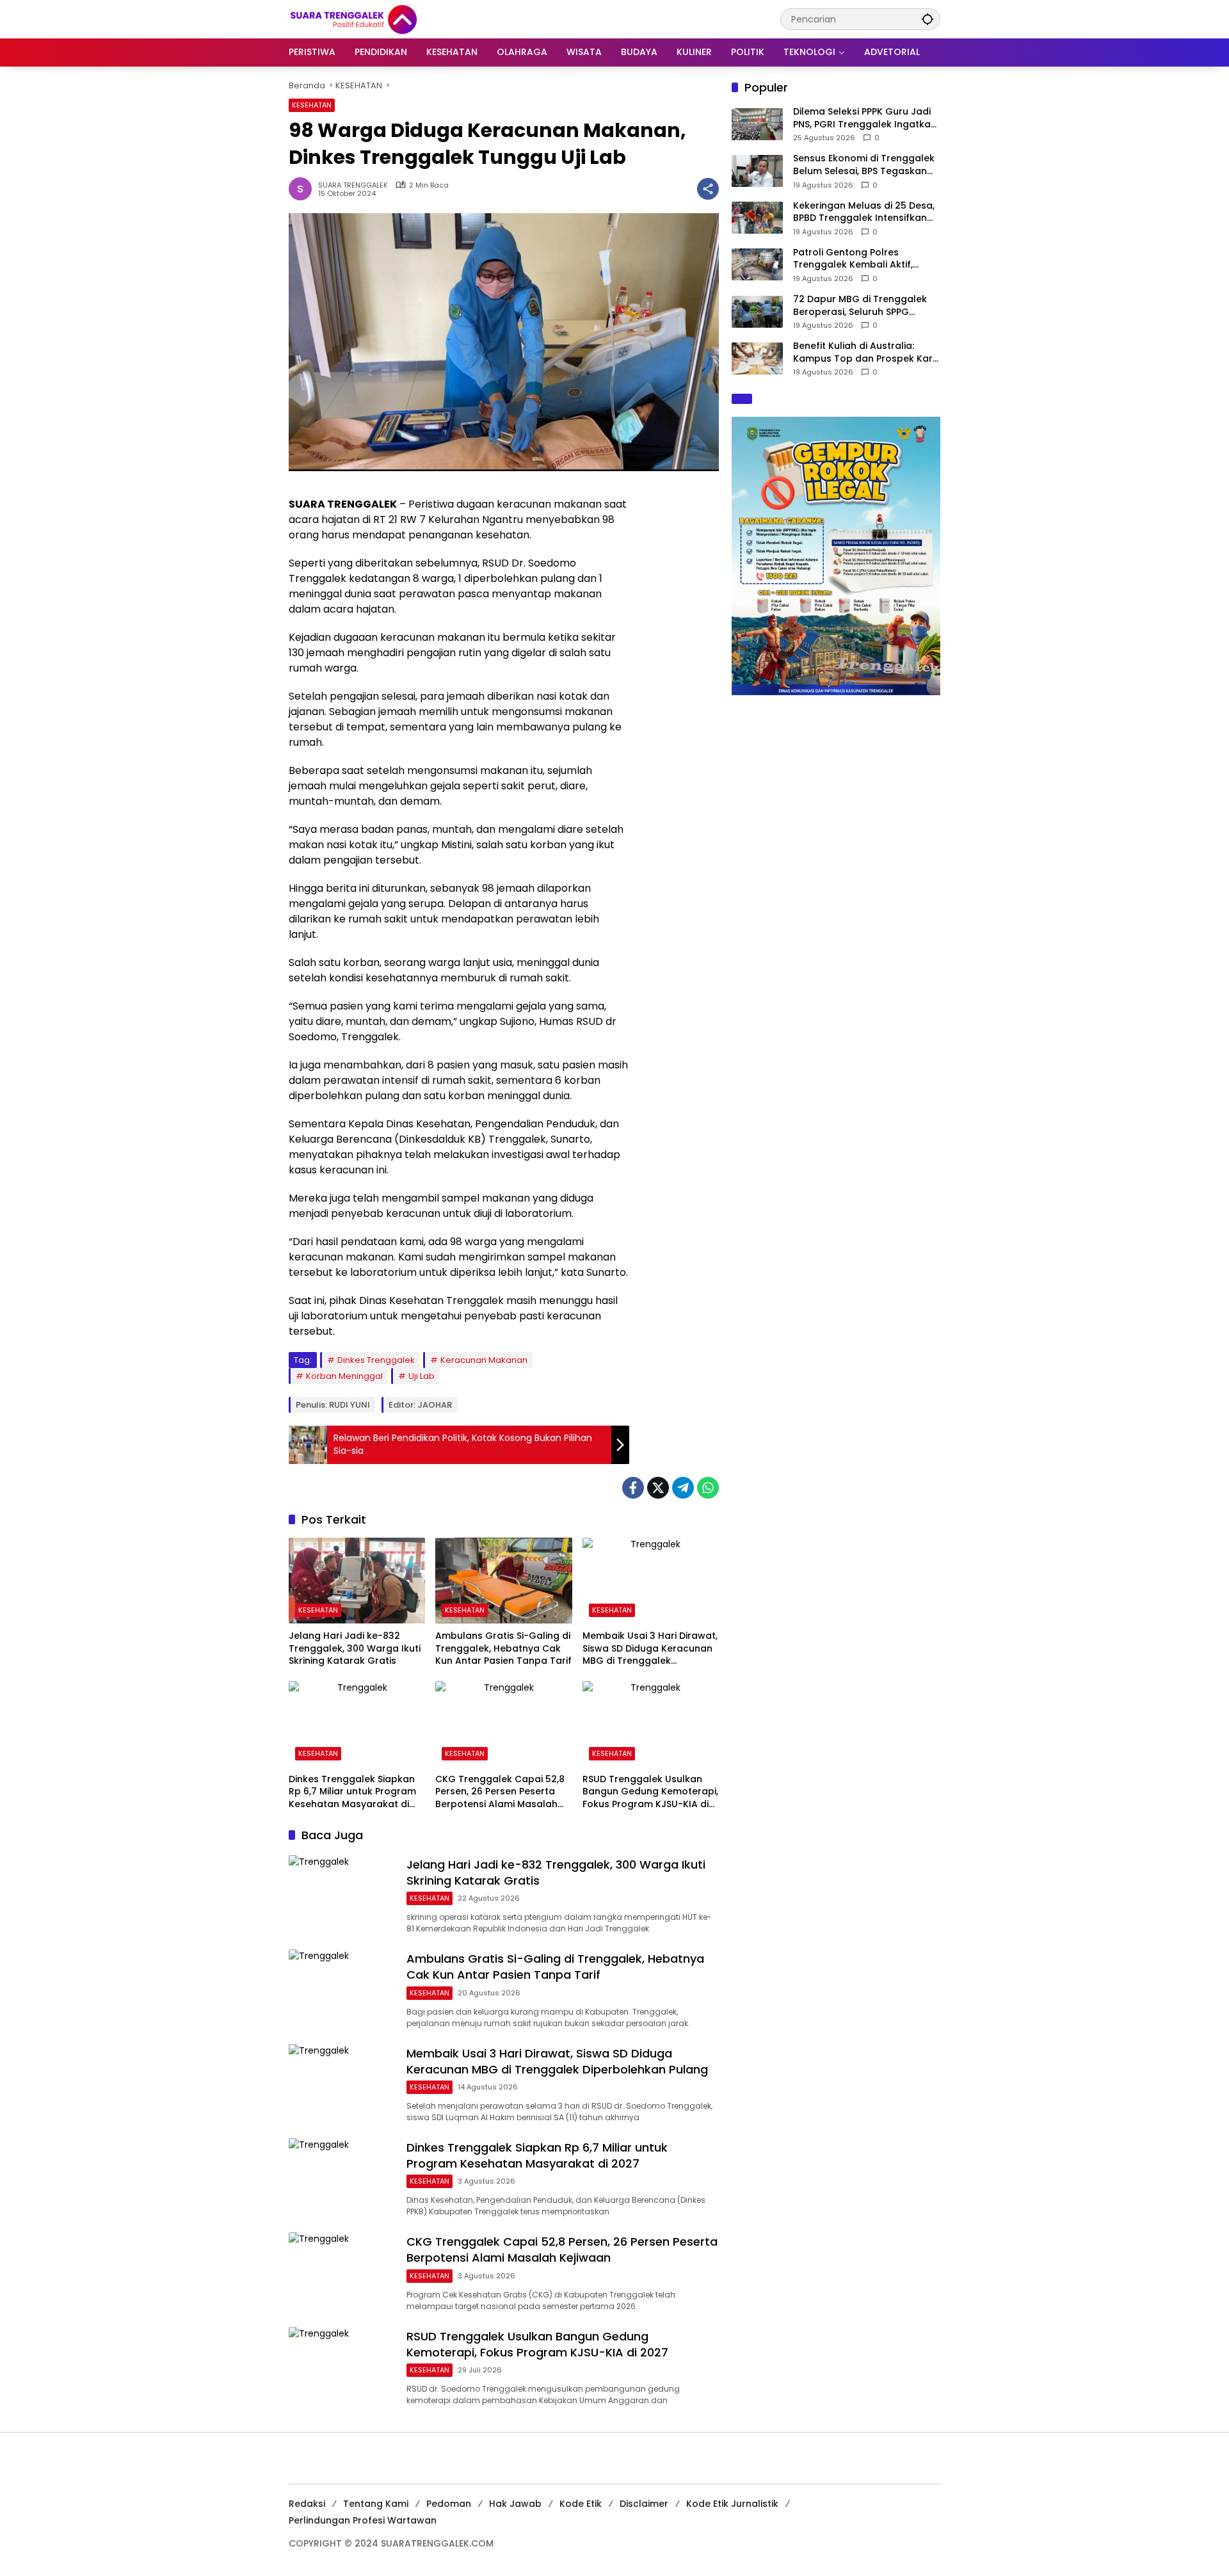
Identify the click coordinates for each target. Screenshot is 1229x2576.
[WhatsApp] (708, 1488)
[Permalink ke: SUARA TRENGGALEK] (303, 189)
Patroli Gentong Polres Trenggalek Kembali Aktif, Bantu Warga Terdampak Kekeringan (853, 259)
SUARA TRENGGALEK (353, 185)
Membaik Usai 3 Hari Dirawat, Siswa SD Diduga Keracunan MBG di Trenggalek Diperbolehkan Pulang (650, 1649)
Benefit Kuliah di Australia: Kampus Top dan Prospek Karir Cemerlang (866, 352)
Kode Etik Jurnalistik (732, 2504)
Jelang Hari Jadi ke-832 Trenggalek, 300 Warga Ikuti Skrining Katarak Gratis (355, 1648)
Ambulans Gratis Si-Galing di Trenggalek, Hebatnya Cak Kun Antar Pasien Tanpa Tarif (503, 1648)
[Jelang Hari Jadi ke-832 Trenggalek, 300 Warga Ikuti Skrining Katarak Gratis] (357, 1581)
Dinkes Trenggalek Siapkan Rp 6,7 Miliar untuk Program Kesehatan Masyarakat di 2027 (352, 1792)
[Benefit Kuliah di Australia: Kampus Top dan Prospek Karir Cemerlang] (757, 358)
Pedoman (449, 2504)
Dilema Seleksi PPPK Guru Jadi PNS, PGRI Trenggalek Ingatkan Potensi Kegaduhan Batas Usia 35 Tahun (865, 118)
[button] (928, 19)
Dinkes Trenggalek (376, 1360)
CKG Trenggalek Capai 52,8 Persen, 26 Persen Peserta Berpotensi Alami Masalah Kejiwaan (500, 1792)
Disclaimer (644, 2504)
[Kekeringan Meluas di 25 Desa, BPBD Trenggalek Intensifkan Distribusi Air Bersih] (757, 218)
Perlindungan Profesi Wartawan (363, 2520)
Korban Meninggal (344, 1376)
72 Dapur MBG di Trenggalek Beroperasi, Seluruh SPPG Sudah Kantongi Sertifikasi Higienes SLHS (860, 306)
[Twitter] (658, 1488)
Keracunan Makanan (484, 1360)
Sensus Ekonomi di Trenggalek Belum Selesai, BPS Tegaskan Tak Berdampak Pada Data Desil (864, 165)
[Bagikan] (708, 189)
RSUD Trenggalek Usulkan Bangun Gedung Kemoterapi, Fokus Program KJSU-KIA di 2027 (650, 1792)
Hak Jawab (515, 2504)
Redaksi (307, 2504)
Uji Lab (422, 1376)
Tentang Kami (376, 2504)
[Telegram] (683, 1488)
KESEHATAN (312, 105)
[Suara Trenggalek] (377, 19)
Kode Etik (581, 2504)
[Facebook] (633, 1488)
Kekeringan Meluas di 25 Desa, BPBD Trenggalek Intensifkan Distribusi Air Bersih (864, 212)
